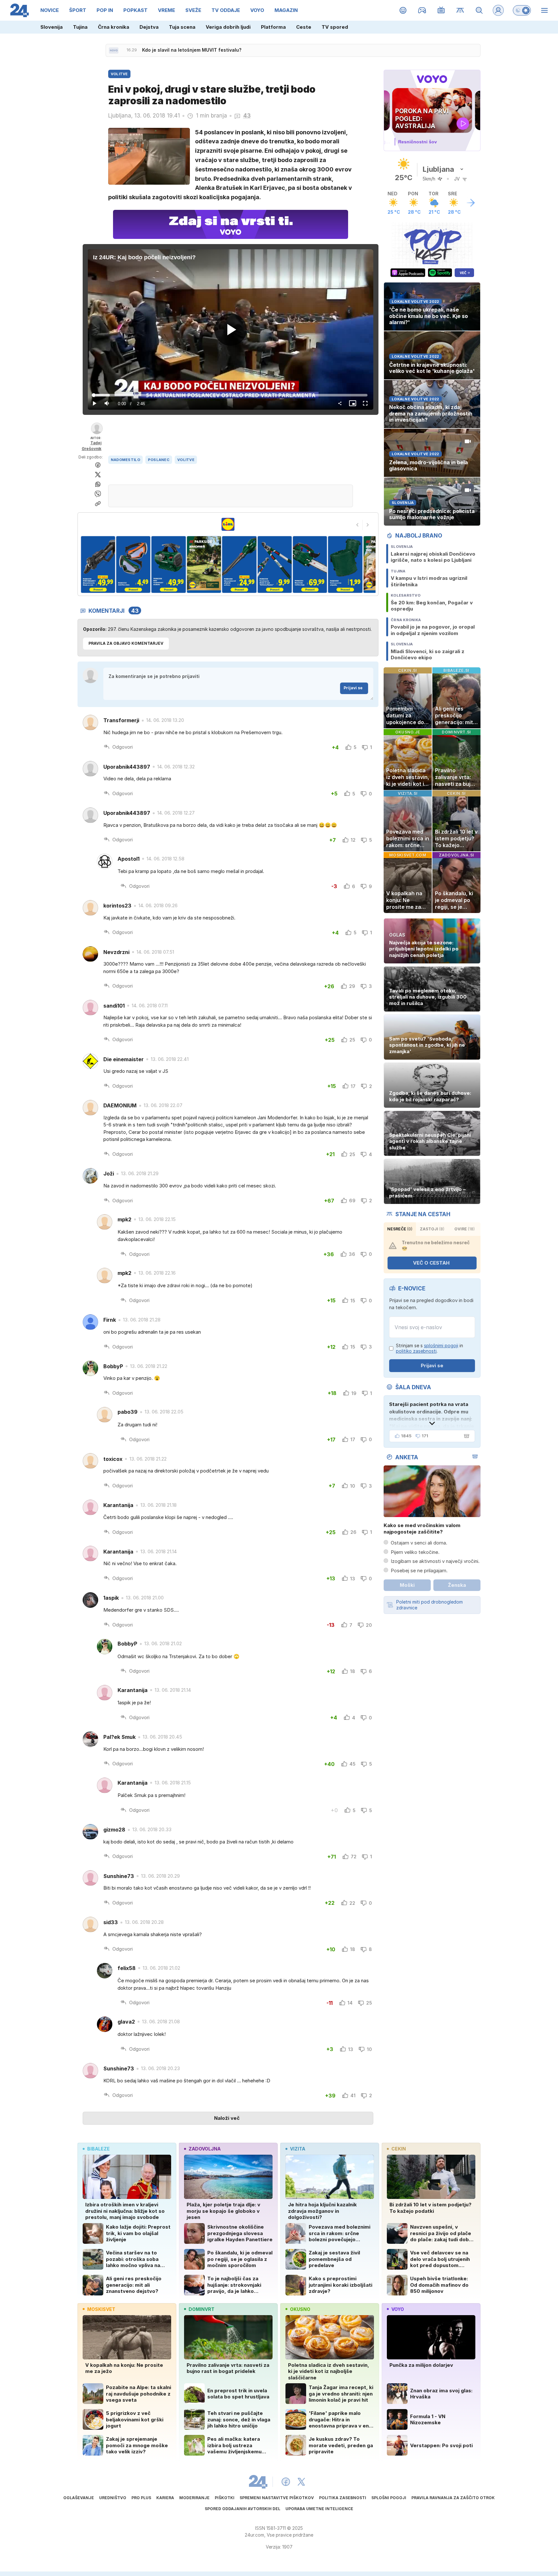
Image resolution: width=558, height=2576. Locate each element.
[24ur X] (301, 2482)
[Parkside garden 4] (98, 564)
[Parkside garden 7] (204, 564)
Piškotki (225, 2498)
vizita (298, 2149)
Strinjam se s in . (429, 1348)
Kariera (165, 2498)
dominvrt (201, 2309)
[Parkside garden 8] (239, 564)
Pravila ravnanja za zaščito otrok (453, 2498)
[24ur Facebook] (286, 2482)
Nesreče (400, 1229)
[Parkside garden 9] (274, 564)
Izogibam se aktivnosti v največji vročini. (435, 1561)
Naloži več (227, 2118)
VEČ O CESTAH (431, 1263)
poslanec (159, 460)
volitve (186, 460)
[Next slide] (368, 525)
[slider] (231, 395)
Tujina (80, 27)
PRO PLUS (141, 2498)
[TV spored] (441, 10)
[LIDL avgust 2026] (228, 524)
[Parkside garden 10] (310, 564)
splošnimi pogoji (441, 1345)
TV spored (335, 27)
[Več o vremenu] (471, 203)
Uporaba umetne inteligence (319, 2509)
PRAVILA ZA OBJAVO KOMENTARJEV (126, 643)
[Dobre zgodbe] (403, 10)
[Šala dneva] (465, 1436)
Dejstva (149, 27)
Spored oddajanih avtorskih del (243, 2509)
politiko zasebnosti (416, 1351)
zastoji (432, 1229)
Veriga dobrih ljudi (228, 27)
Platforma (273, 27)
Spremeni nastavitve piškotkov (277, 2498)
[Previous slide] (357, 525)
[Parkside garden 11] (345, 564)
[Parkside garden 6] (168, 564)
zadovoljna (205, 2149)
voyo (398, 2309)
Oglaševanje (79, 2498)
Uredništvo (113, 2498)
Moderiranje (194, 2498)
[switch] (522, 10)
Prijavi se (353, 688)
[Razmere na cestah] (460, 10)
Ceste (304, 27)
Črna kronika (114, 27)
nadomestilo (125, 460)
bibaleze (98, 2149)
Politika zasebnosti (343, 2498)
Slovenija (52, 27)
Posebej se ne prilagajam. (419, 1570)
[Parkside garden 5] (133, 564)
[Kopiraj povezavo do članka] (98, 504)
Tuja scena (182, 27)
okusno (300, 2309)
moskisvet (101, 2309)
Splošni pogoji (389, 2498)
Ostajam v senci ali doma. (419, 1543)
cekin (399, 2149)
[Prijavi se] (498, 10)
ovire (465, 1229)
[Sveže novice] (114, 50)
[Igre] (422, 10)
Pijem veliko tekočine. (415, 1552)
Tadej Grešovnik (92, 446)
